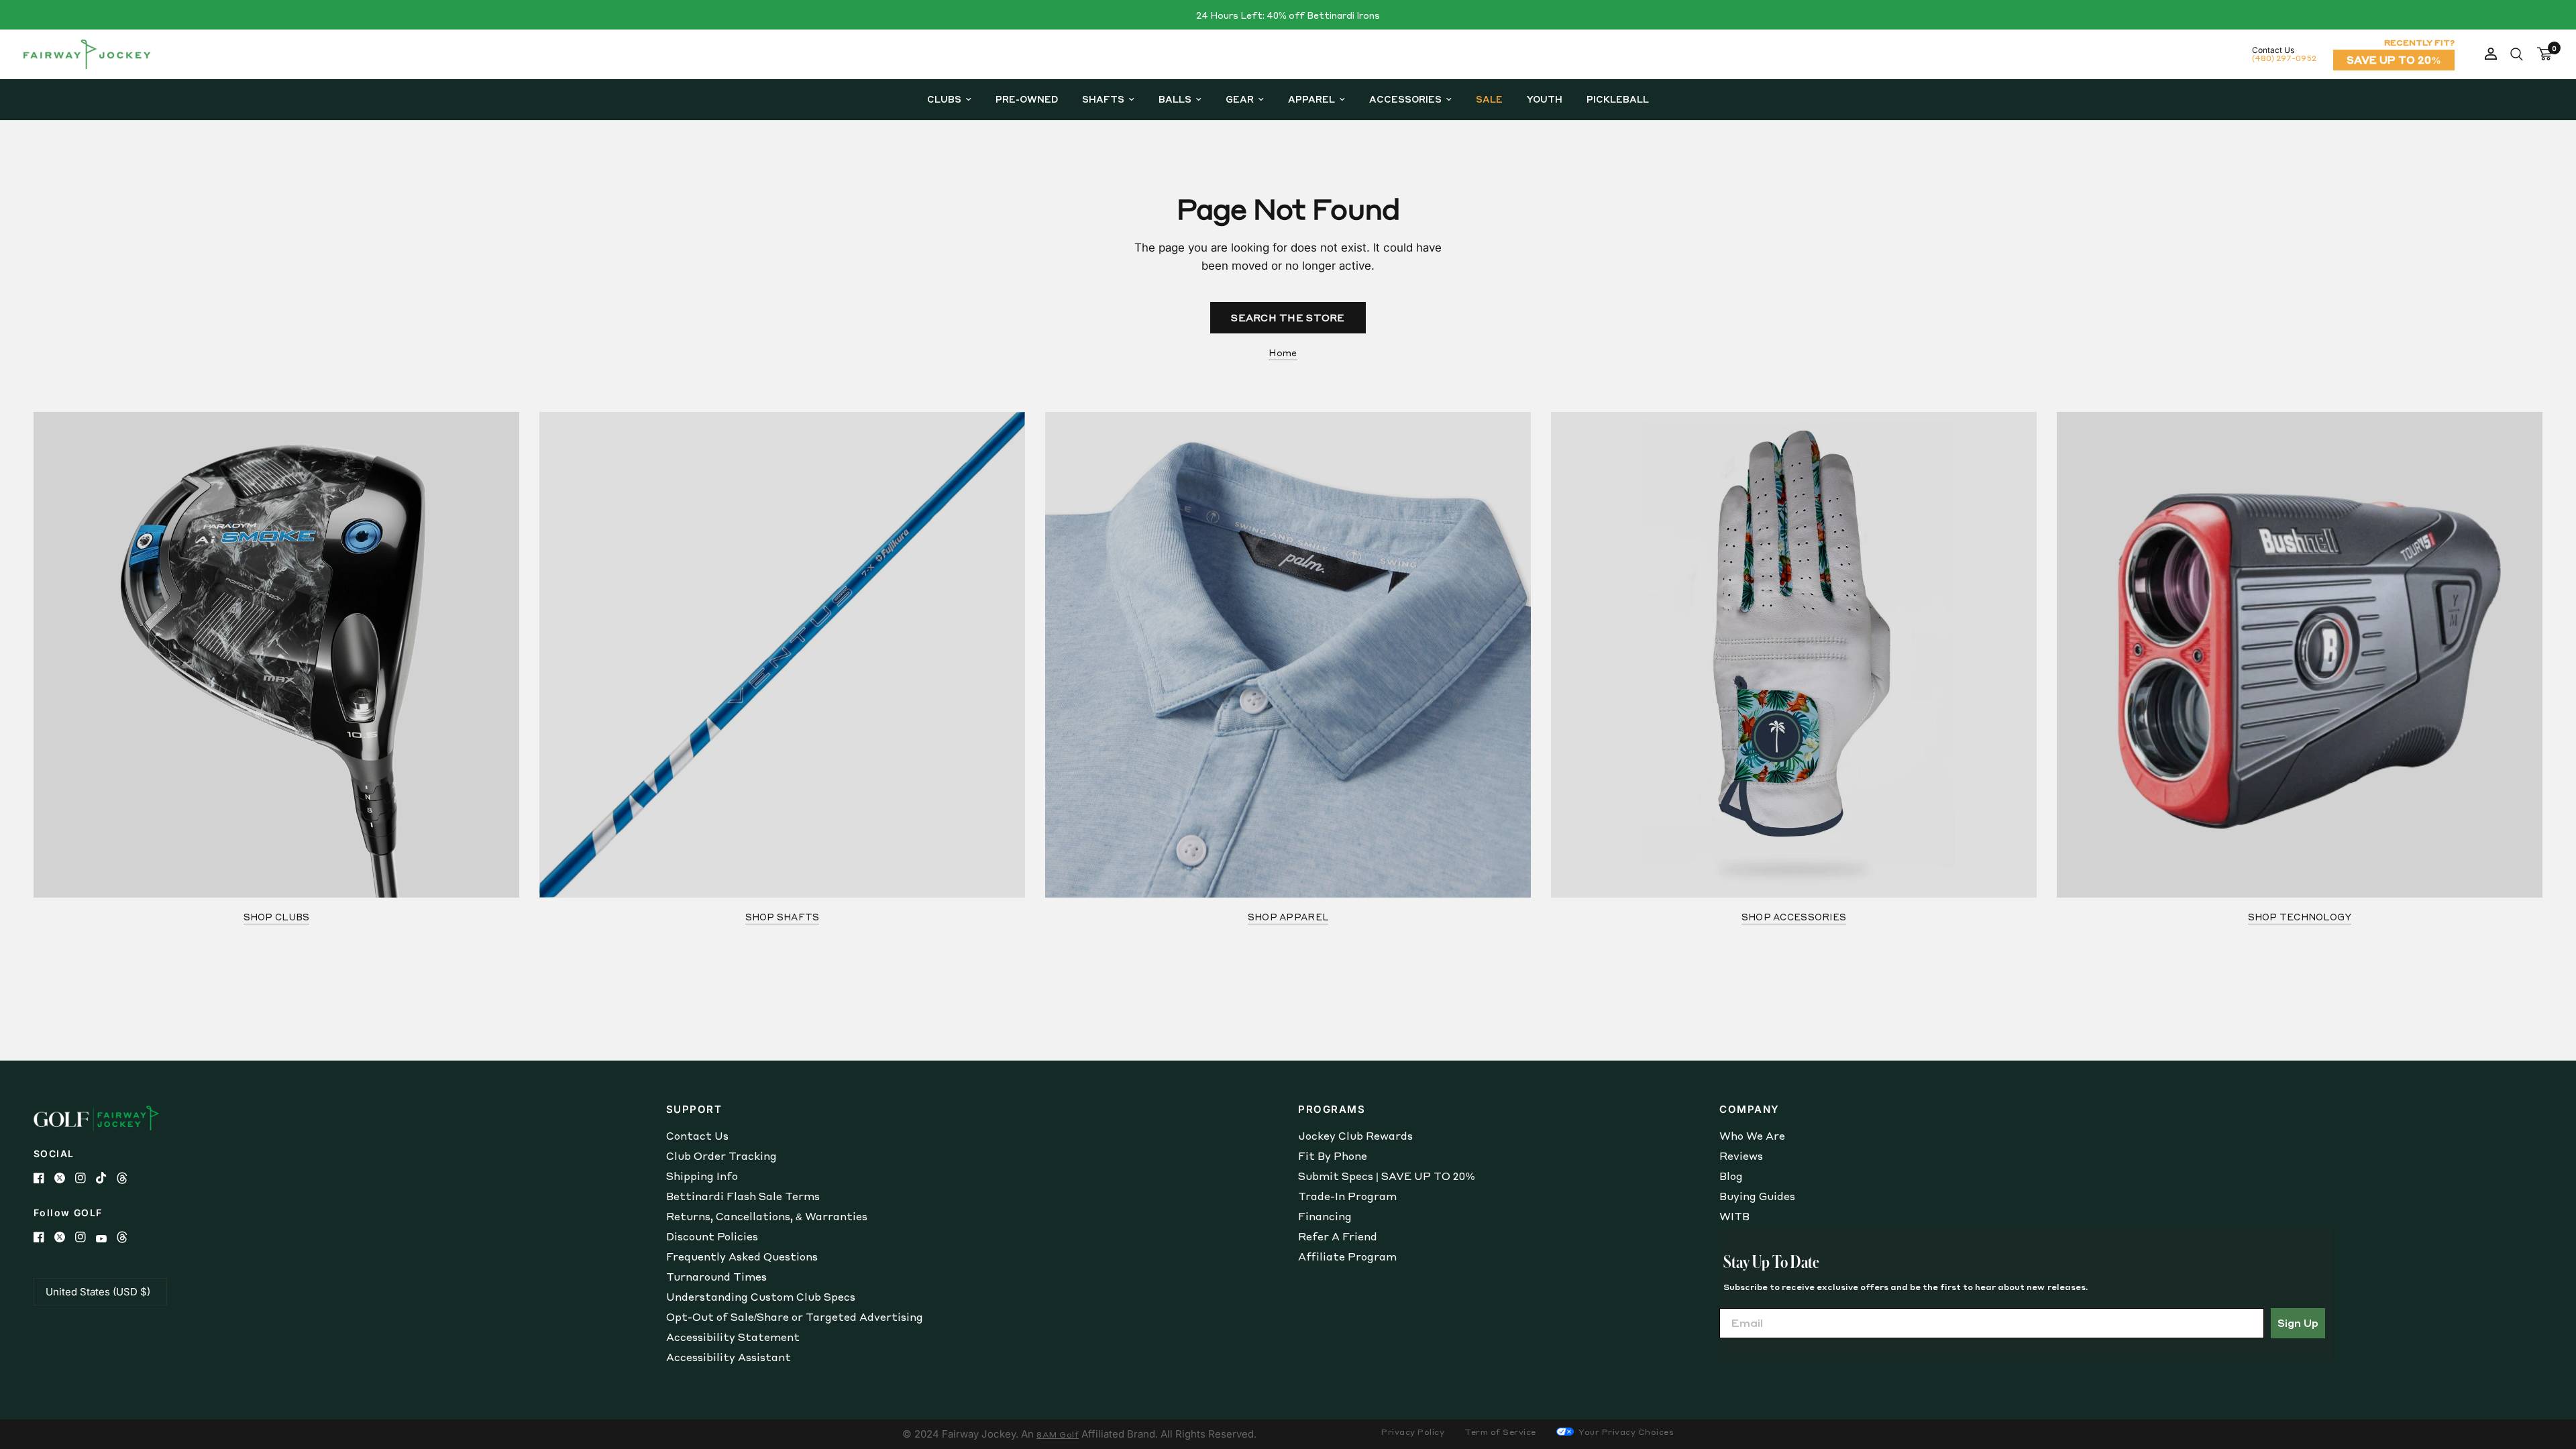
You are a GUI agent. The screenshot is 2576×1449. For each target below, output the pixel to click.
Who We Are (1752, 1136)
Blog (1731, 1176)
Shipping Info (702, 1176)
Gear (1240, 99)
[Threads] (127, 1178)
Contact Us (697, 1136)
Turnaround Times (716, 1277)
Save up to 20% (2394, 60)
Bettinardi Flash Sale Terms (743, 1196)
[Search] (2517, 54)
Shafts (1103, 99)
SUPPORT (694, 1109)
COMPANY (1750, 1109)
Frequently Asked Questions (742, 1256)
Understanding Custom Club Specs (761, 1297)
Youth (1545, 99)
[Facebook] (44, 1178)
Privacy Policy (1413, 1432)
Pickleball (1618, 99)
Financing (1325, 1216)
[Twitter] (65, 1178)
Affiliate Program (1347, 1256)
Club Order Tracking (721, 1156)
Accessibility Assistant (729, 1357)
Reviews (1741, 1156)
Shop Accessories (1794, 917)
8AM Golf (1058, 1435)
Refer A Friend (1338, 1236)
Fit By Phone (1333, 1156)
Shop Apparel (1288, 917)
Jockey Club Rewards (1355, 1136)
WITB (1734, 1216)
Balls (1175, 99)
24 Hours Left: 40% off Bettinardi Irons (1288, 15)
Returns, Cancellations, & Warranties (767, 1216)
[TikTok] (106, 1178)
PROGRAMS (1332, 1109)
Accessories (1405, 99)
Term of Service (1500, 1432)
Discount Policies (712, 1236)
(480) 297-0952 (2284, 58)
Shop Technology (2300, 917)
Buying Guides (1757, 1196)
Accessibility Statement (733, 1337)
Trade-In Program (1347, 1196)
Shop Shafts (783, 917)
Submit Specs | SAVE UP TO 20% (1386, 1176)
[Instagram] (86, 1178)
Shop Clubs (277, 917)
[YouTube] (106, 1239)
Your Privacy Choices (1625, 1432)
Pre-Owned (1027, 99)
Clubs (944, 99)
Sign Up (2298, 1323)
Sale (1489, 99)
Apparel (1311, 99)
